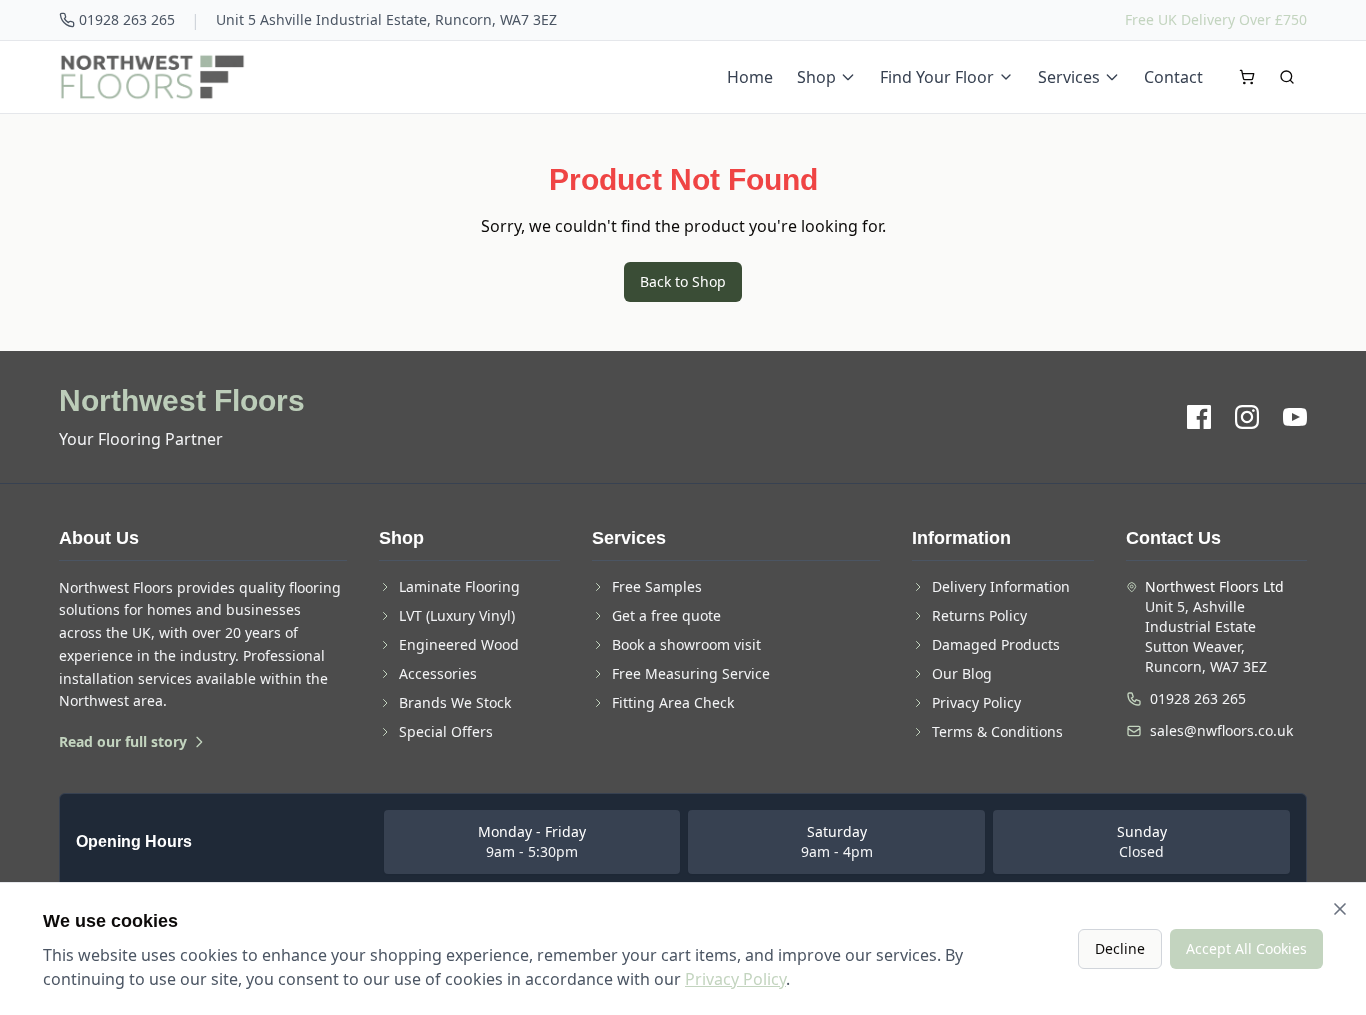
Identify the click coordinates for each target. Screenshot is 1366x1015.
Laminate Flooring (459, 586)
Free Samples (657, 586)
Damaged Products (996, 644)
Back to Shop (683, 281)
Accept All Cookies (1246, 948)
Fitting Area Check (673, 702)
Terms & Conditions (997, 731)
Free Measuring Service (691, 673)
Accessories (438, 673)
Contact (1173, 77)
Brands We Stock (455, 702)
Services (1069, 77)
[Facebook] (1199, 417)
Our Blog (962, 673)
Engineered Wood (459, 644)
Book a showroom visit (686, 644)
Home (750, 77)
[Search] (1287, 77)
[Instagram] (1247, 417)
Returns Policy (979, 615)
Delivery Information (1001, 586)
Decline (1120, 948)
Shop (816, 77)
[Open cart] (1247, 77)
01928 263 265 (127, 19)
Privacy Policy (976, 702)
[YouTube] (1295, 417)
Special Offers (446, 731)
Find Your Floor (937, 77)
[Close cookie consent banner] (1340, 909)
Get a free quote (666, 615)
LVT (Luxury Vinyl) (457, 615)
